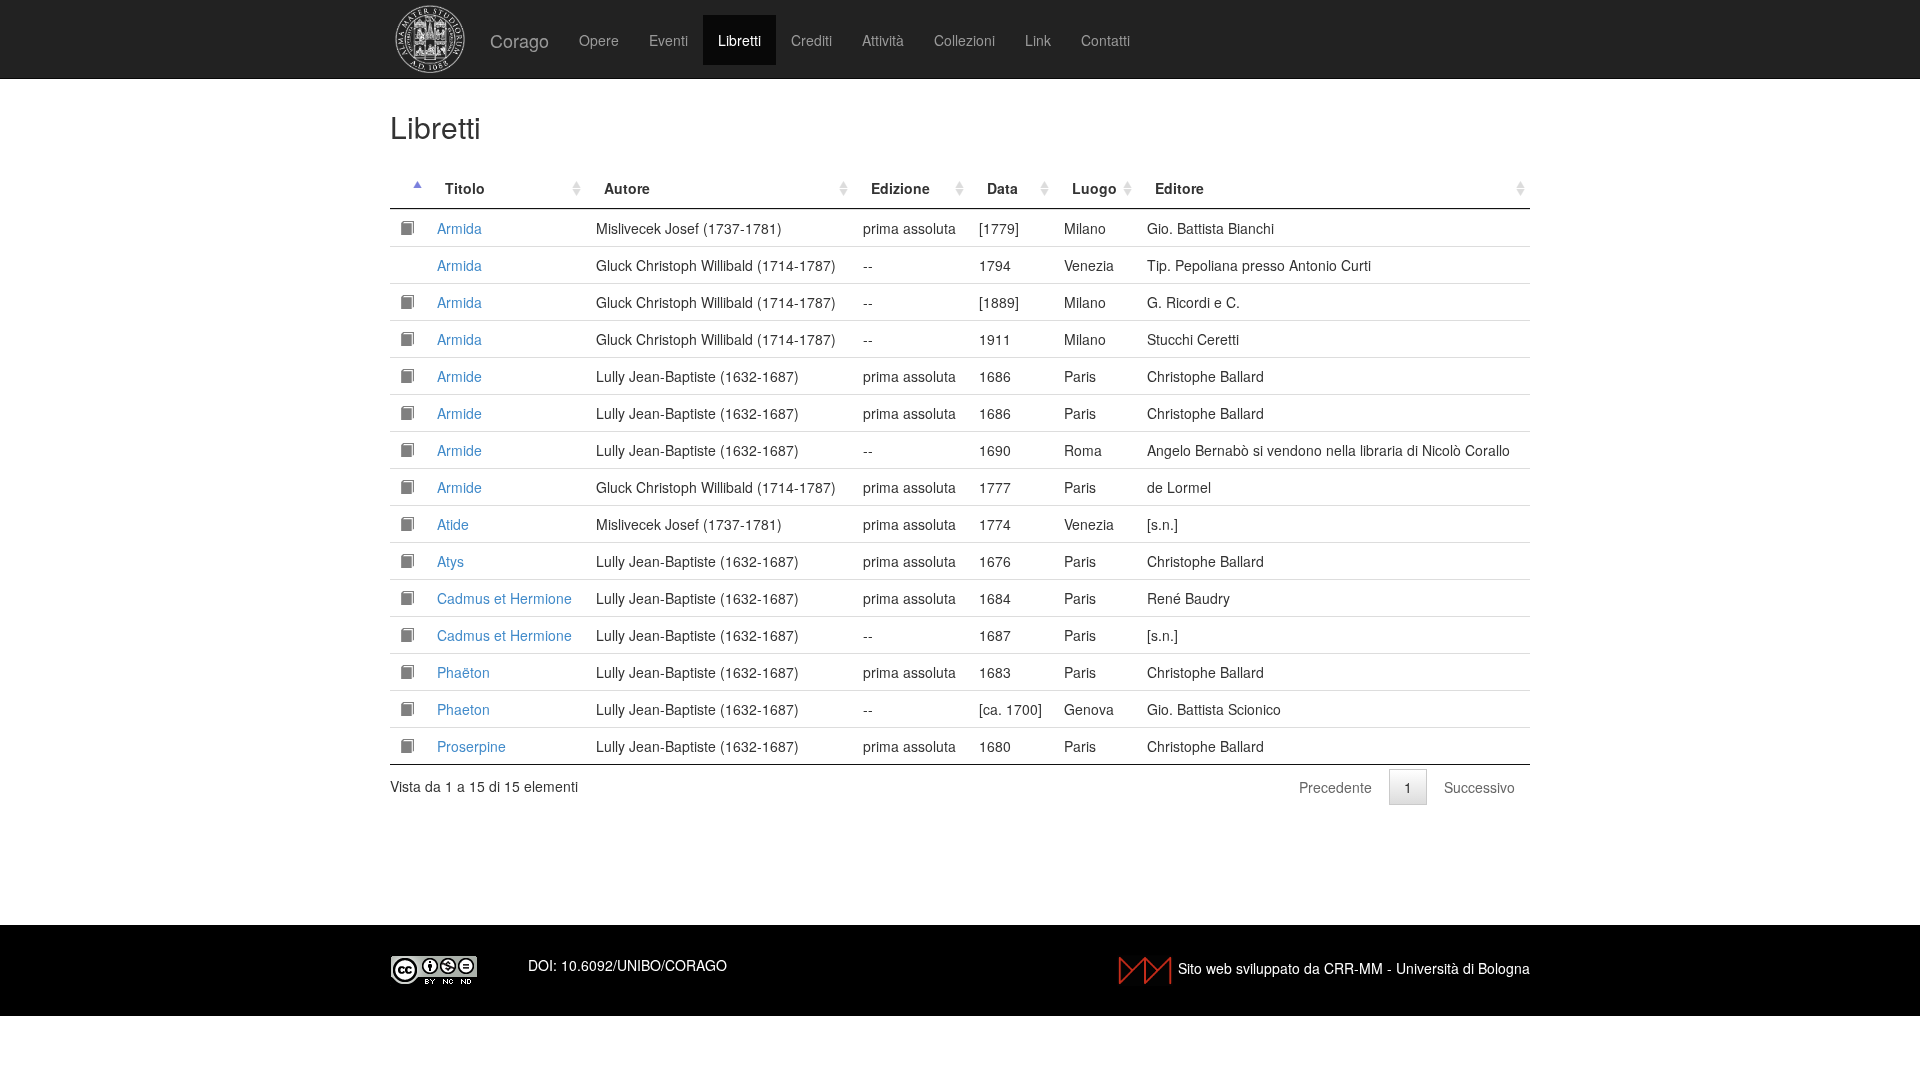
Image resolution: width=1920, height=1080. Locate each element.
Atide (453, 524)
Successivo (1479, 787)
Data (1002, 188)
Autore (627, 188)
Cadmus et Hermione (504, 598)
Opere (599, 40)
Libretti (739, 40)
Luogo (1094, 188)
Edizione (900, 188)
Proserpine (471, 746)
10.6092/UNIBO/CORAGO (644, 965)
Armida (459, 228)
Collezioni (964, 40)
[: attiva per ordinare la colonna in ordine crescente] (408, 188)
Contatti (1105, 40)
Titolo (465, 188)
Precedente (1335, 787)
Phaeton (463, 709)
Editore (1179, 188)
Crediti (811, 40)
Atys (450, 561)
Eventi (668, 40)
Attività (883, 40)
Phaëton (463, 672)
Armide (459, 376)
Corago (519, 40)
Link (1038, 40)
